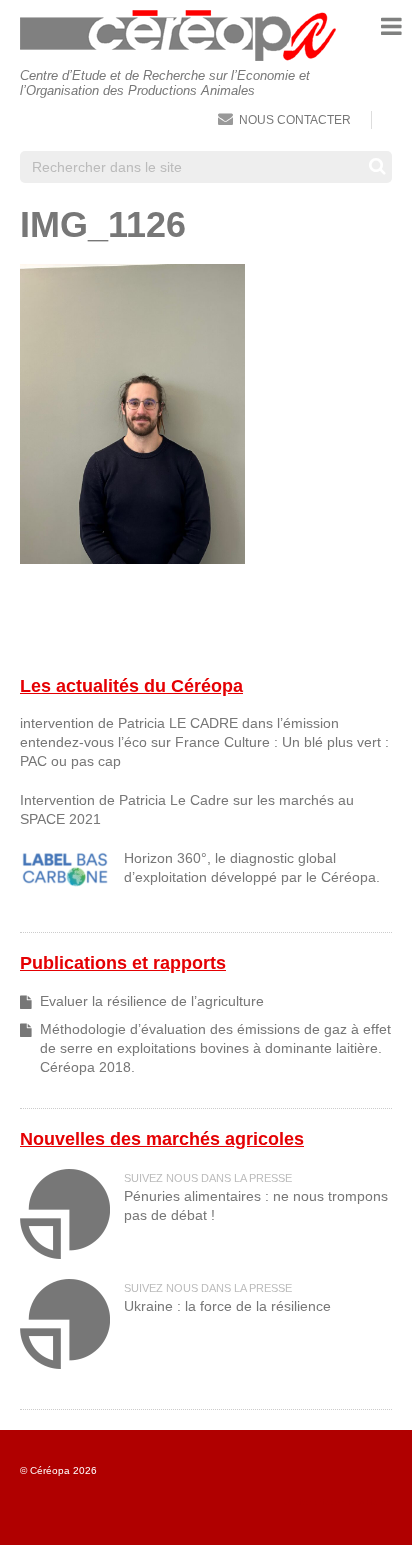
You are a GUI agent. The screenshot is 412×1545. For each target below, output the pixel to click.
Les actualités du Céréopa (131, 686)
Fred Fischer (370, 1502)
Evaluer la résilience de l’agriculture (152, 1001)
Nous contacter (295, 120)
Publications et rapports (123, 963)
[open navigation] (391, 27)
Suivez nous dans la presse (208, 1178)
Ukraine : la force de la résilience (227, 1306)
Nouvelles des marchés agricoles (162, 1139)
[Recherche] (377, 166)
